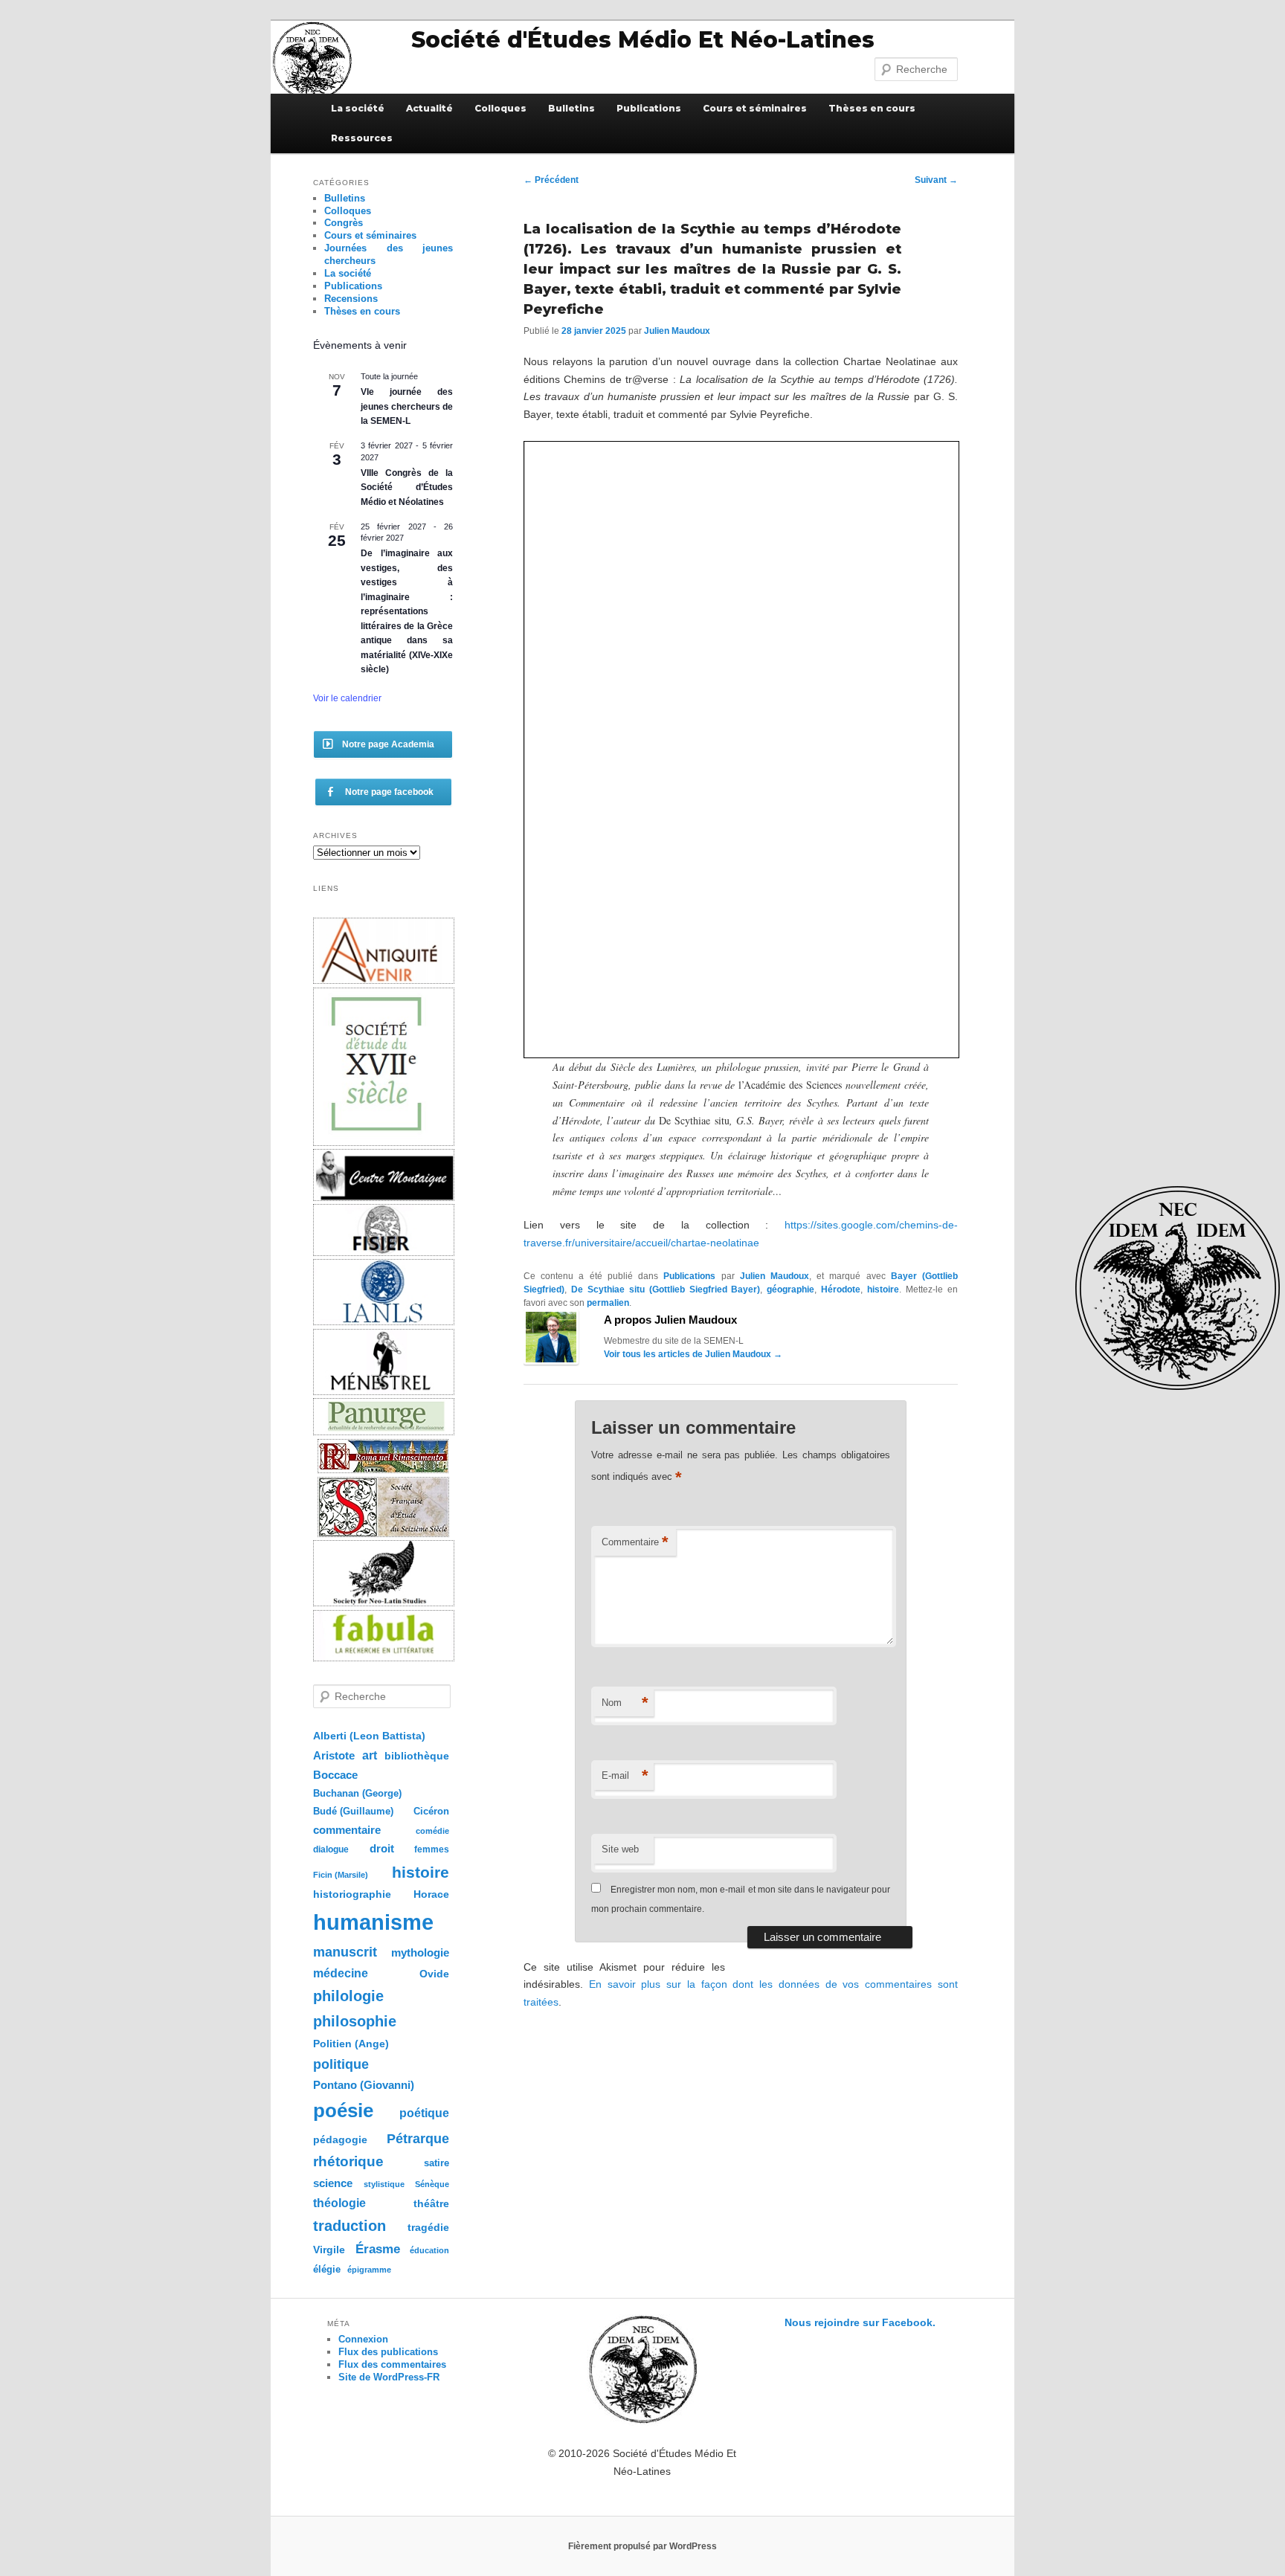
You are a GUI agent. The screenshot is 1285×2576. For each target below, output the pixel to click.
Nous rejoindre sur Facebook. (860, 2322)
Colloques (500, 108)
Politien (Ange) (351, 2044)
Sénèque (432, 2184)
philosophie (355, 2021)
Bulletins (571, 108)
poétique (424, 2113)
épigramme (369, 2270)
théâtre (431, 2204)
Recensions (351, 299)
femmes (432, 1849)
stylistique (384, 2184)
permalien (608, 1303)
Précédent (551, 180)
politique (341, 2064)
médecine (341, 1973)
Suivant (936, 180)
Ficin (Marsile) (341, 1875)
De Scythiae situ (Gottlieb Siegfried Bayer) (666, 1289)
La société (358, 108)
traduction (350, 2226)
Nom (625, 1703)
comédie (432, 1831)
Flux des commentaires (392, 2364)
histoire (883, 1289)
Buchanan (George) (357, 1793)
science (333, 2183)
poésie (343, 2110)
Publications (649, 108)
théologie (339, 2203)
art (370, 1755)
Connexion (363, 2339)
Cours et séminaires (755, 108)
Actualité (429, 108)
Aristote (334, 1755)
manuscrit (345, 1952)
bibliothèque (417, 1756)
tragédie (428, 2227)
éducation (429, 2250)
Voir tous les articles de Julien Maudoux (693, 1354)
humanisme (373, 1922)
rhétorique (348, 2161)
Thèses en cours (872, 108)
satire (437, 2163)
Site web (620, 1849)
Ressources (362, 138)
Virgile (329, 2250)
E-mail (625, 1775)
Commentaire (635, 1542)
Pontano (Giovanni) (364, 2085)
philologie (348, 1996)
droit (382, 1848)
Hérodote (841, 1289)
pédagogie (340, 2140)
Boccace (335, 1775)
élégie (327, 2269)
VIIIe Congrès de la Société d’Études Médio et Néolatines (407, 487)
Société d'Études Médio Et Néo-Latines (643, 40)
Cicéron (431, 1812)
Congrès (344, 223)
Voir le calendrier (347, 698)
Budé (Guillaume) (353, 1812)
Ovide (434, 1974)
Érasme (378, 2249)
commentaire (347, 1830)
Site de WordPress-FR (389, 2377)
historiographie (352, 1894)
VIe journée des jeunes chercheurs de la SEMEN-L (407, 406)
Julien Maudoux (677, 331)
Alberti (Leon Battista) (369, 1736)
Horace (431, 1894)
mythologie (420, 1952)
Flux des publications (388, 2352)
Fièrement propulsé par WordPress (642, 2546)
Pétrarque (418, 2139)
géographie (790, 1289)
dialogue (331, 1849)
